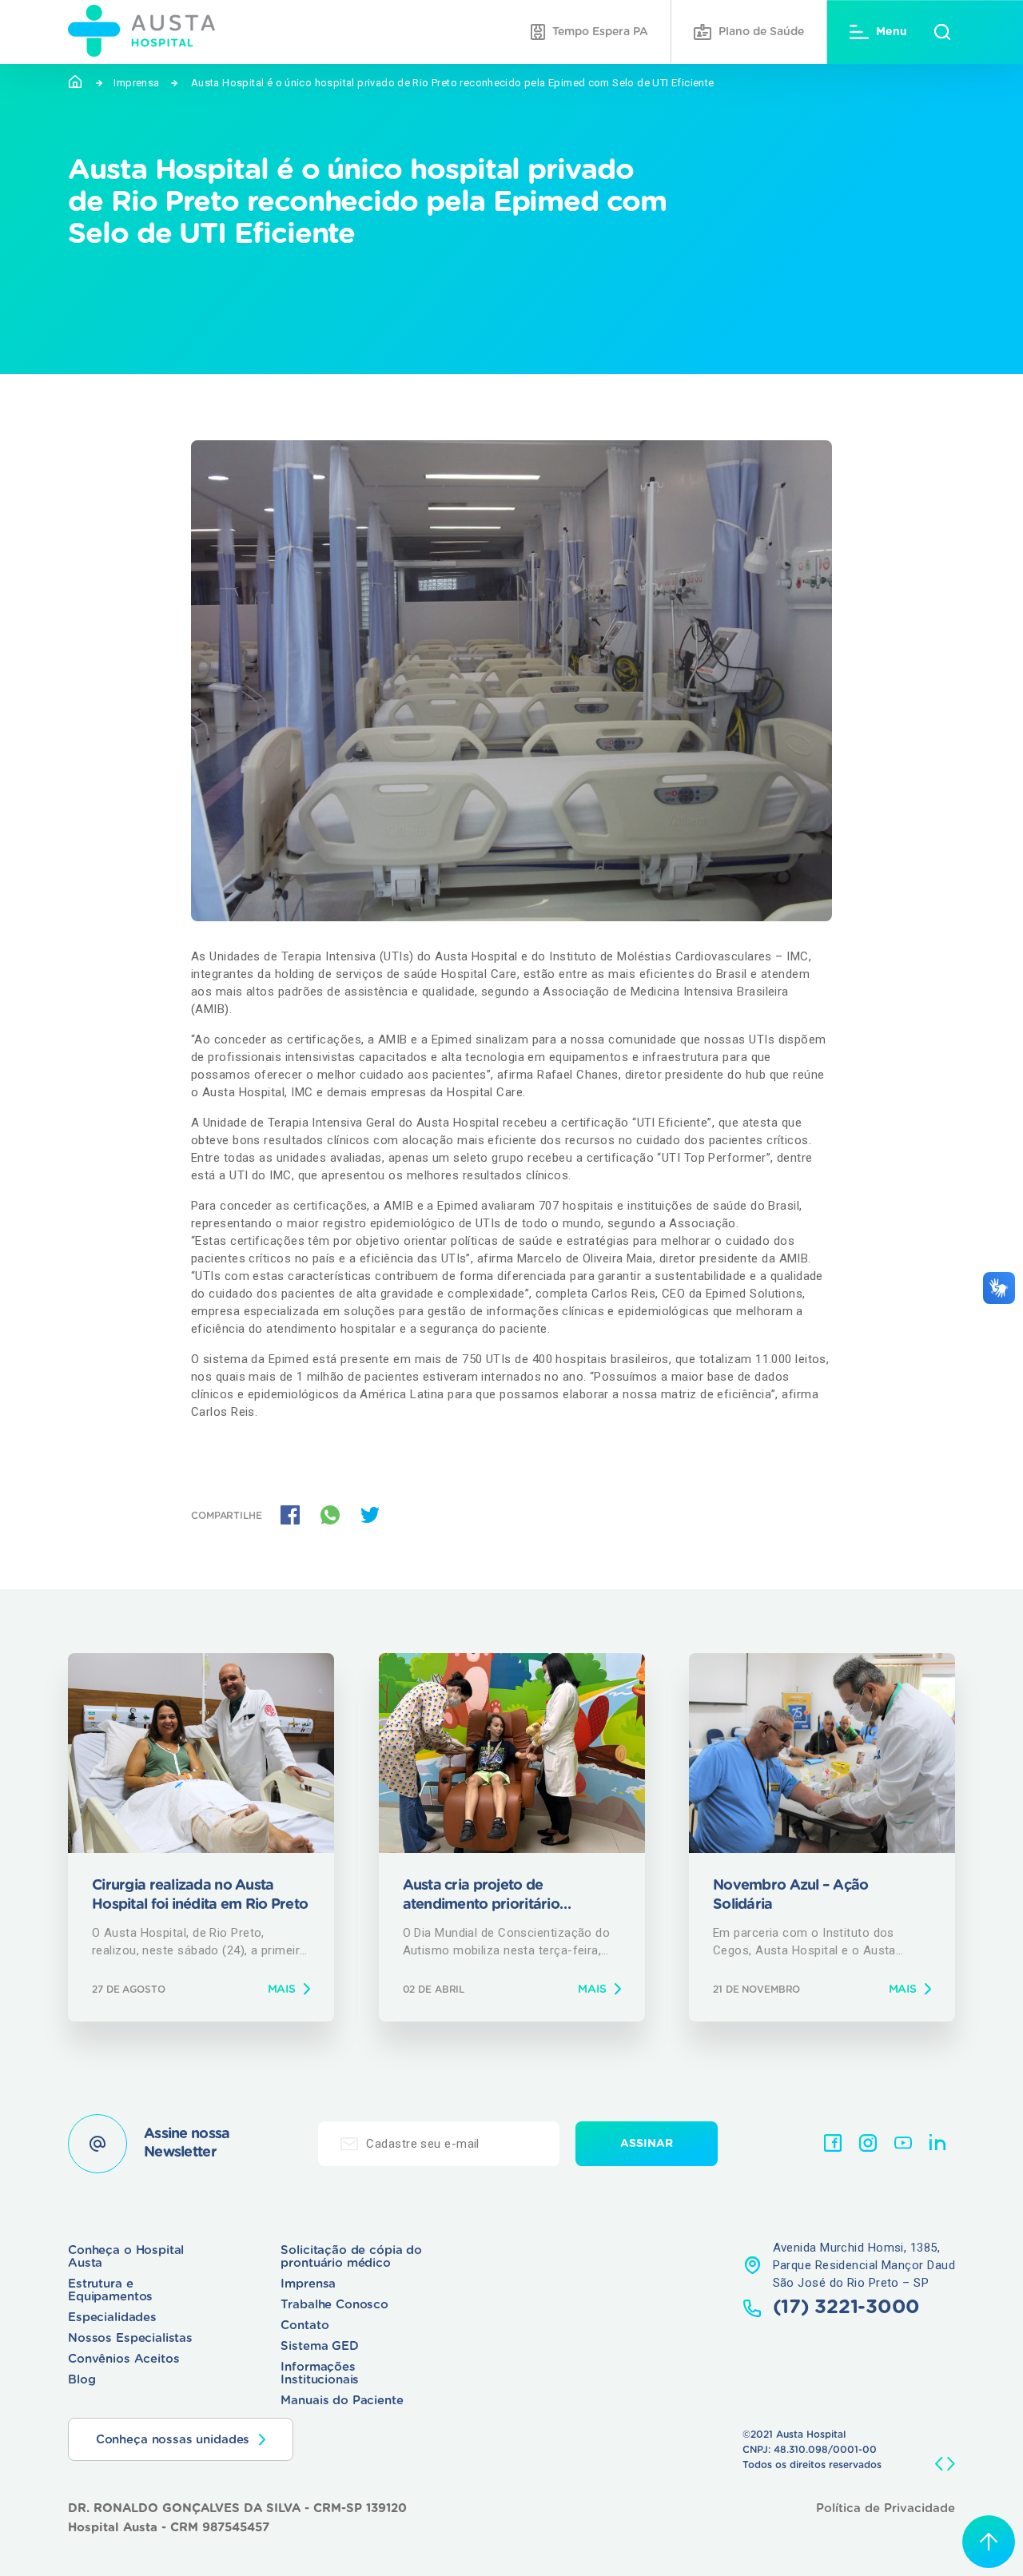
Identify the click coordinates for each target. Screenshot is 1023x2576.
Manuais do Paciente (342, 2401)
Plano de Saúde (761, 32)
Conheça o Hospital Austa (126, 2257)
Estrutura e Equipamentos (110, 2290)
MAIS (282, 1990)
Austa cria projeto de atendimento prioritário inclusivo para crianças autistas (506, 1896)
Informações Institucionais (320, 2373)
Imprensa (136, 83)
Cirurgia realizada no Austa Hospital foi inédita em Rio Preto (200, 1895)
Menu (892, 32)
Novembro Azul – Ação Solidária (791, 1895)
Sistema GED (319, 2346)
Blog (82, 2380)
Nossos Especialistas (130, 2338)
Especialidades (112, 2318)
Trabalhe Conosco (334, 2305)
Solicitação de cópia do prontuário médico (351, 2257)
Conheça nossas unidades (173, 2440)
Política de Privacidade (886, 2508)
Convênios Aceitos (123, 2359)
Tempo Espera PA (600, 32)
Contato (305, 2326)
